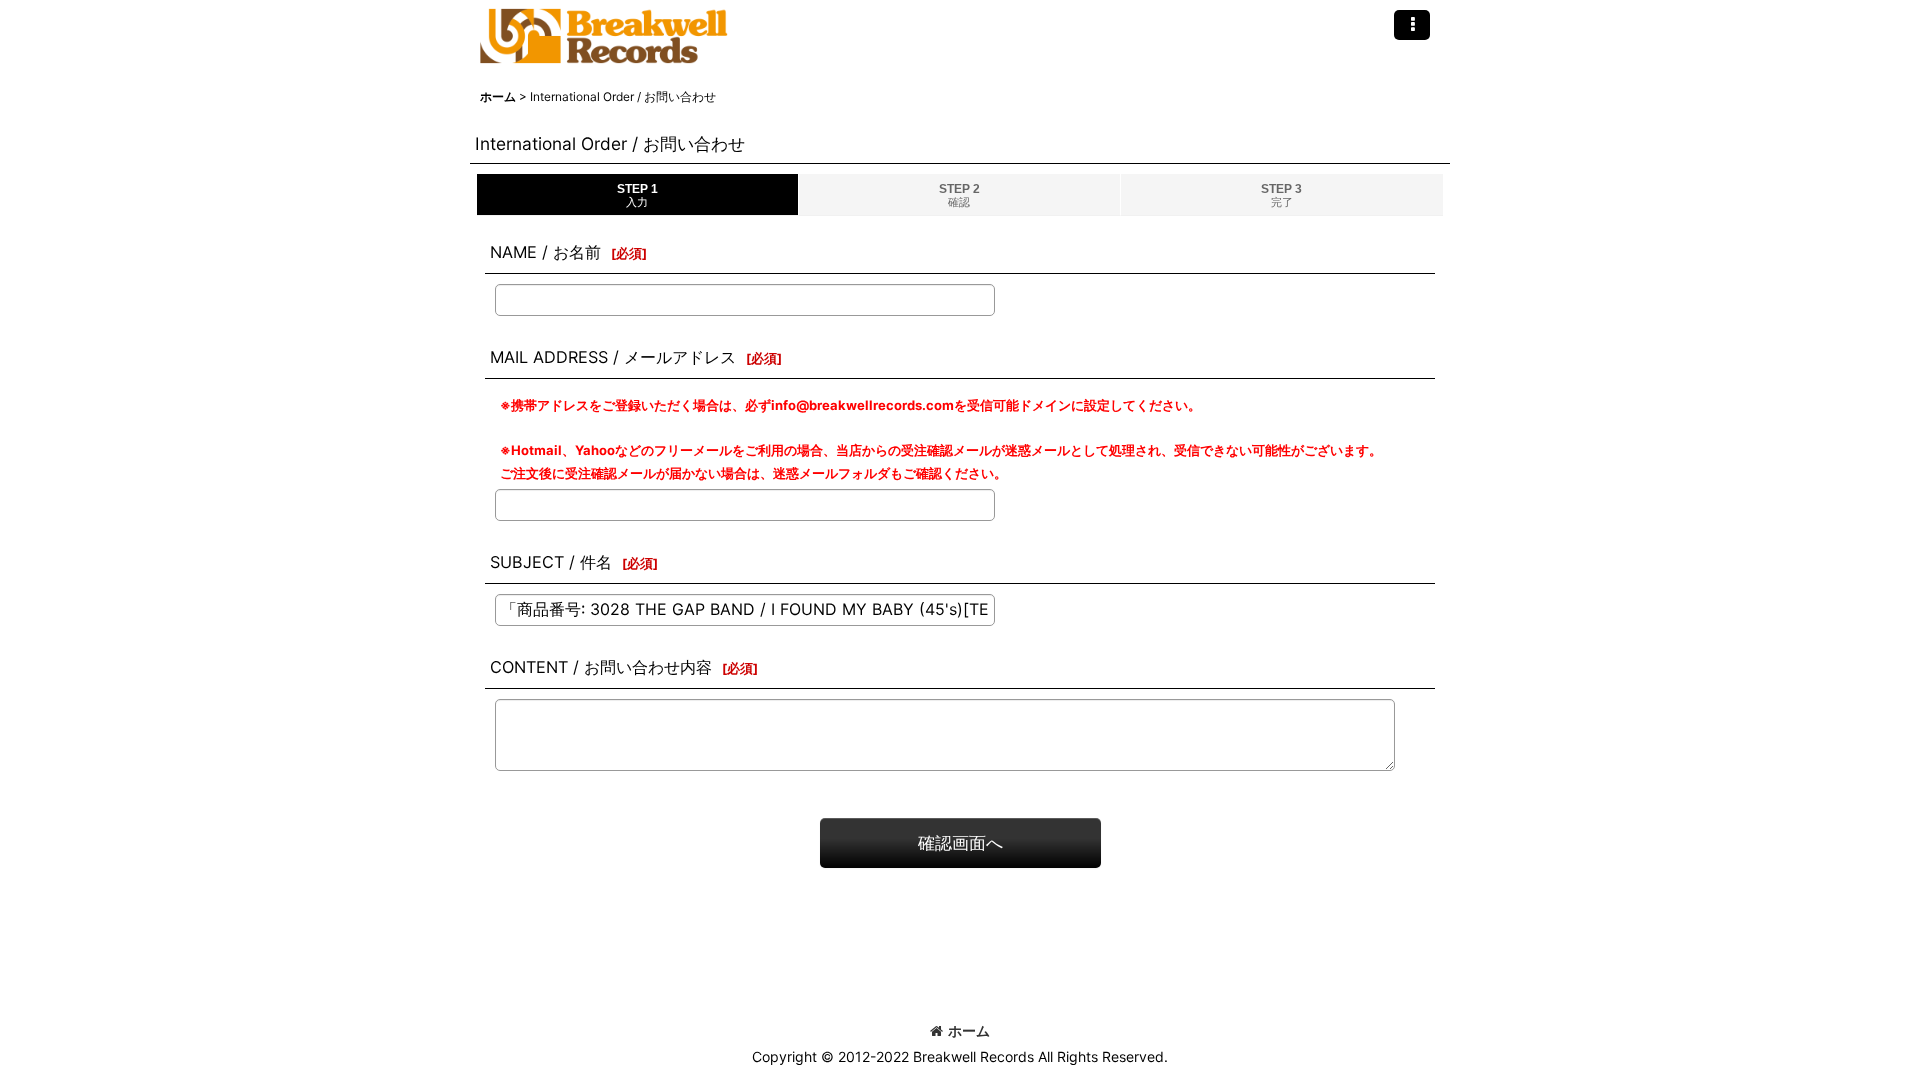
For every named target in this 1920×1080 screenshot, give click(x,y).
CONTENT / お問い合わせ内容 (601, 667)
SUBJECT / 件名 (551, 562)
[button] (1412, 25)
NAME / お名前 (545, 252)
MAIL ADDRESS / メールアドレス (613, 357)
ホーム (969, 1030)
